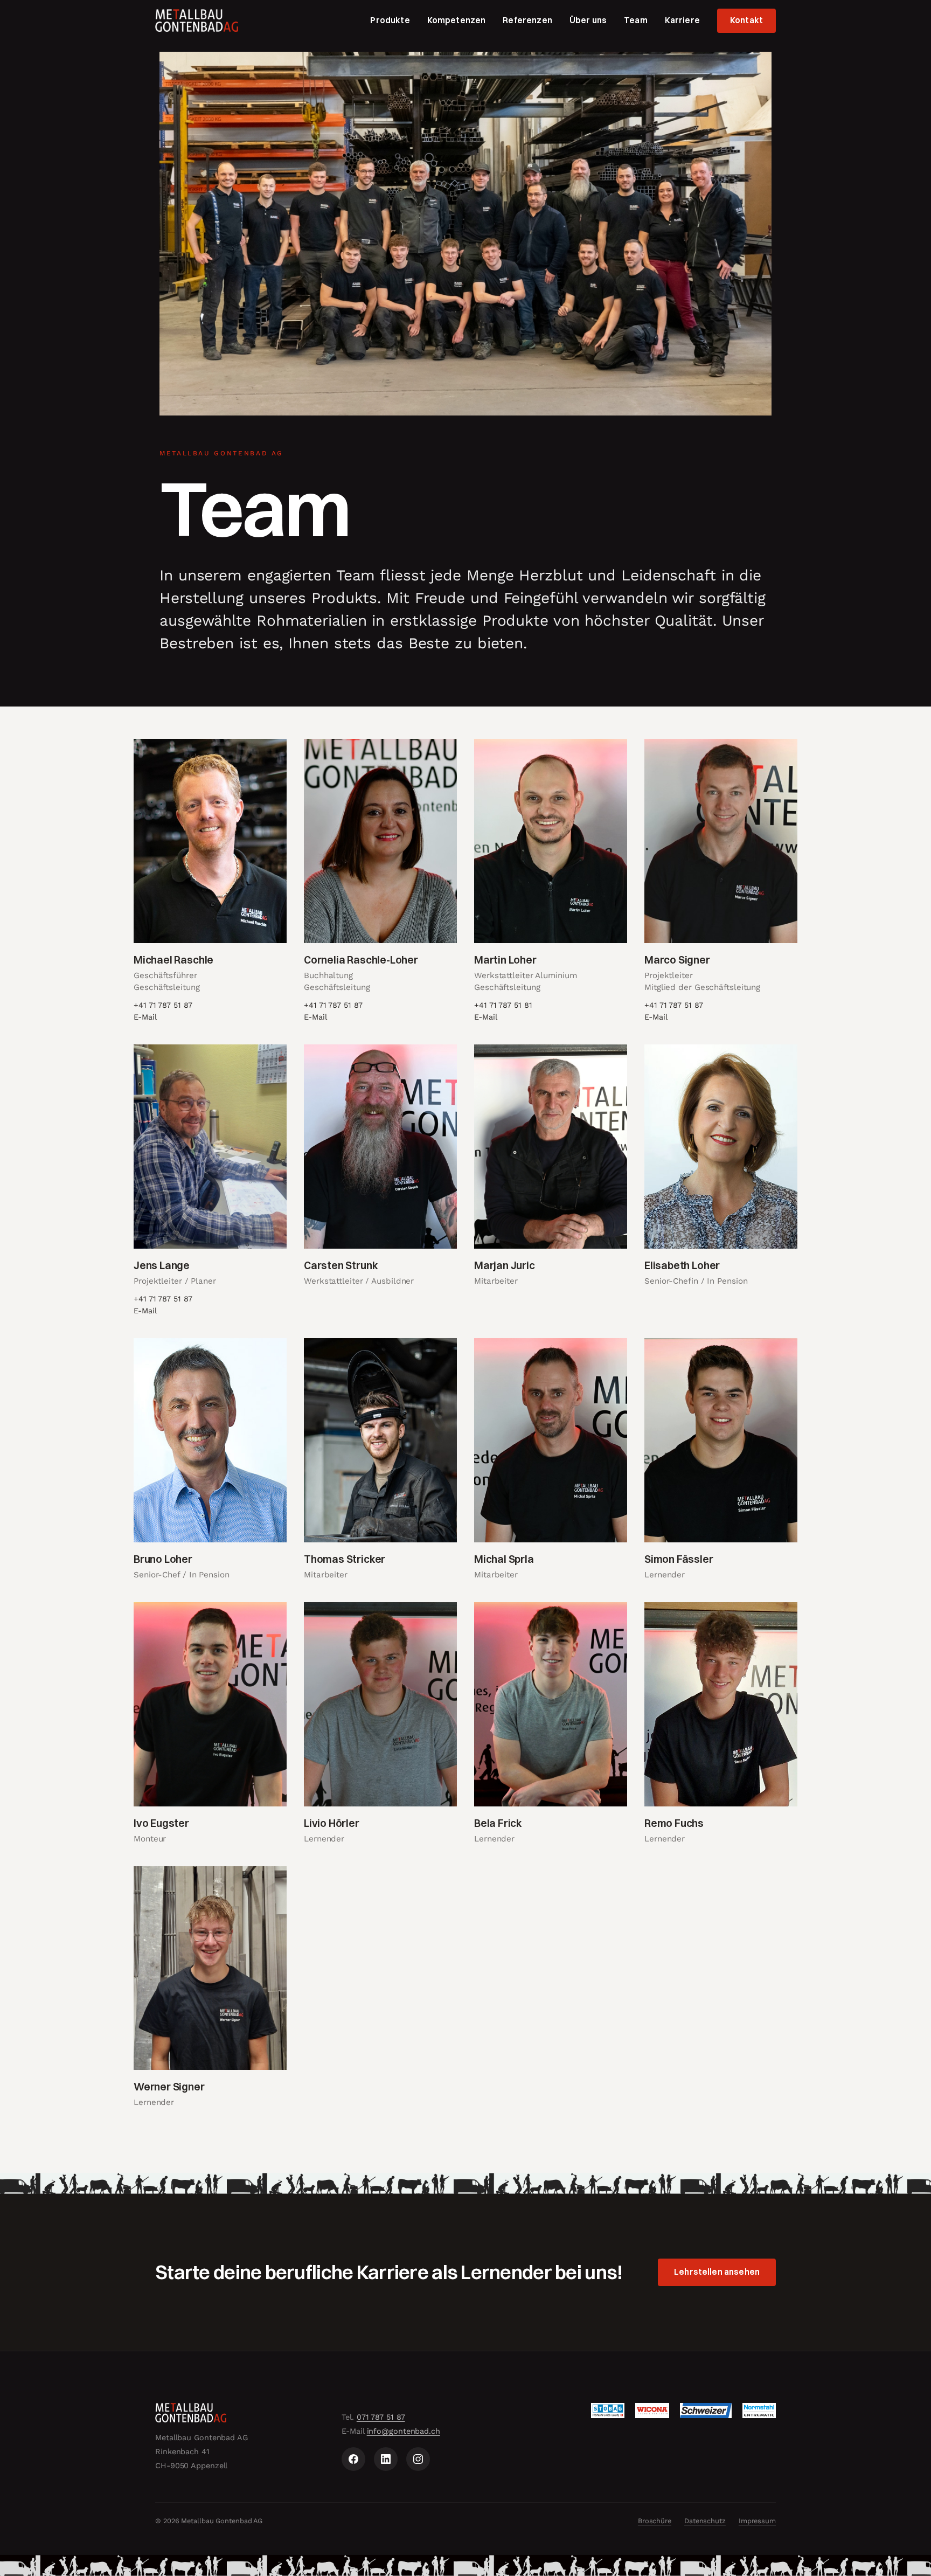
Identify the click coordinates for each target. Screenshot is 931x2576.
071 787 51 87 (381, 2417)
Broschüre (655, 2521)
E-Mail (145, 1017)
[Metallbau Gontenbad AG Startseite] (197, 20)
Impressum (757, 2521)
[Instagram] (418, 2459)
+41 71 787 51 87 (163, 1005)
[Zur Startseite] (238, 2413)
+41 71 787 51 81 (503, 1005)
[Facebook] (353, 2459)
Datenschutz (705, 2521)
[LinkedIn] (386, 2459)
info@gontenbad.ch (404, 2431)
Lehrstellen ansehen (717, 2272)
